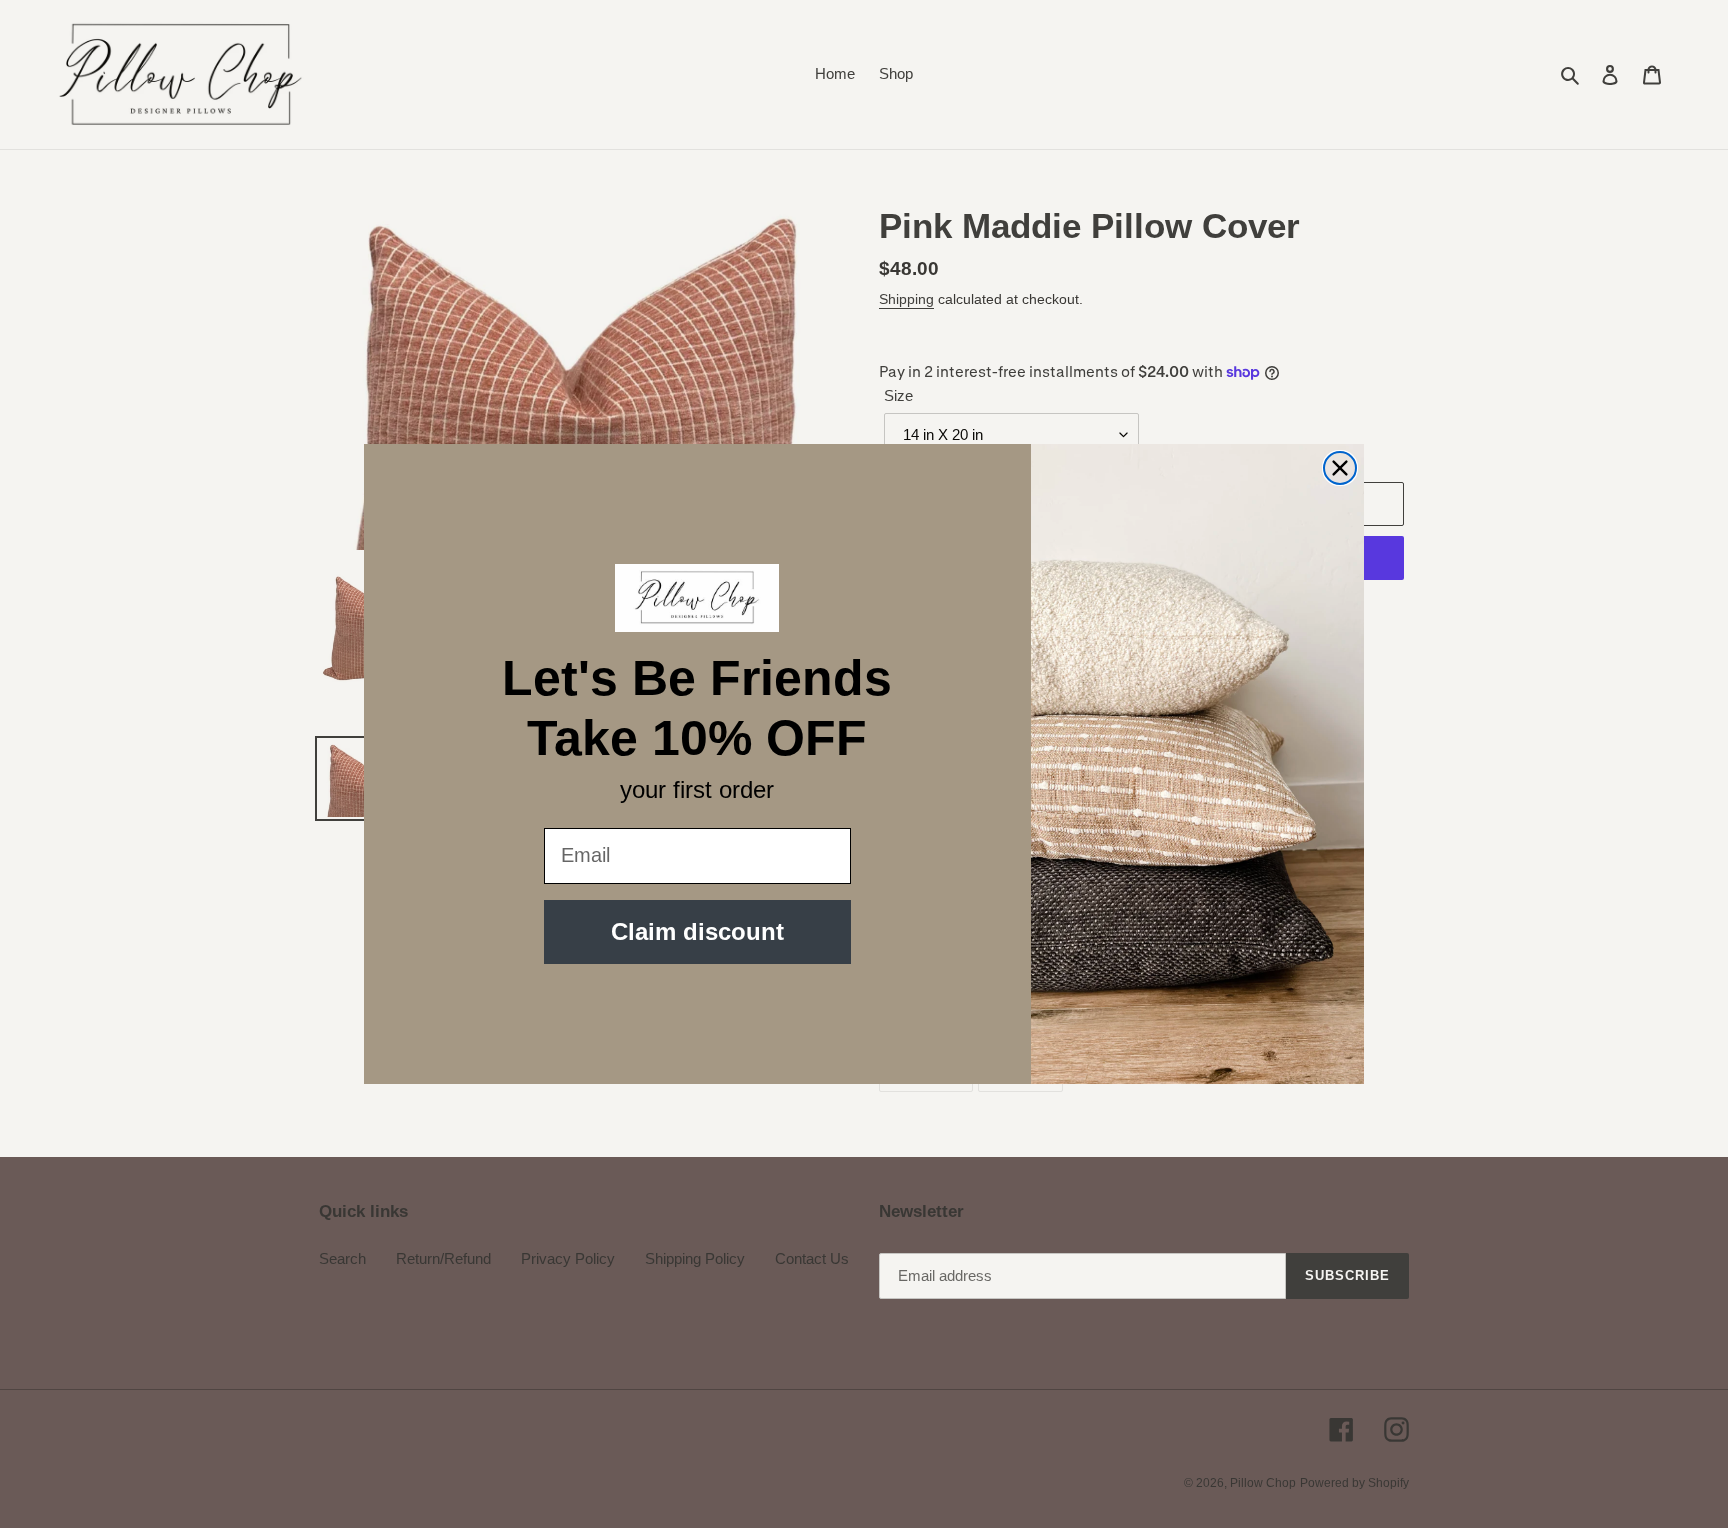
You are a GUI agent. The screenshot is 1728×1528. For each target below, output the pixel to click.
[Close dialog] (1340, 468)
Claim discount (697, 931)
